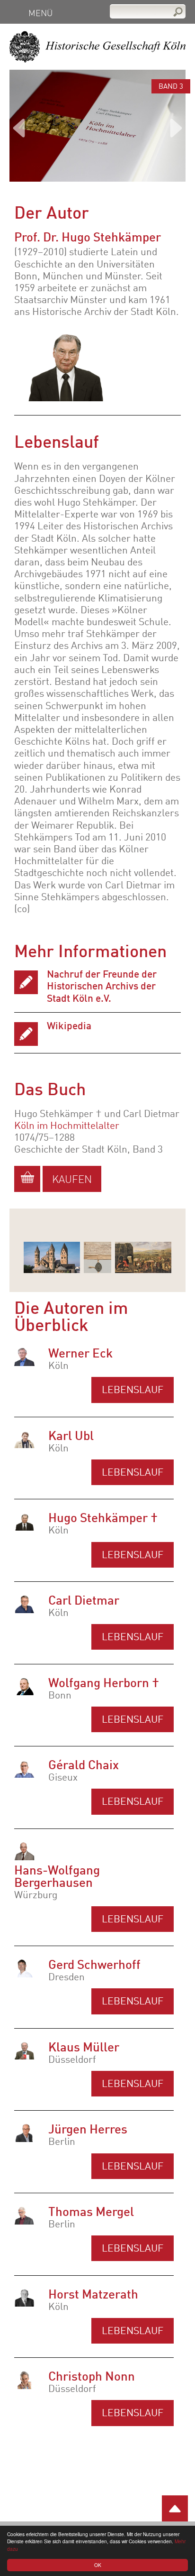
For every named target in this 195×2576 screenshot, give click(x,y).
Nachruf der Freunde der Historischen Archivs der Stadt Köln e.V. (102, 987)
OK (98, 2565)
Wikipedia (69, 1027)
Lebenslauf (133, 1390)
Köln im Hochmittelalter (67, 1126)
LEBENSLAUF (133, 1720)
